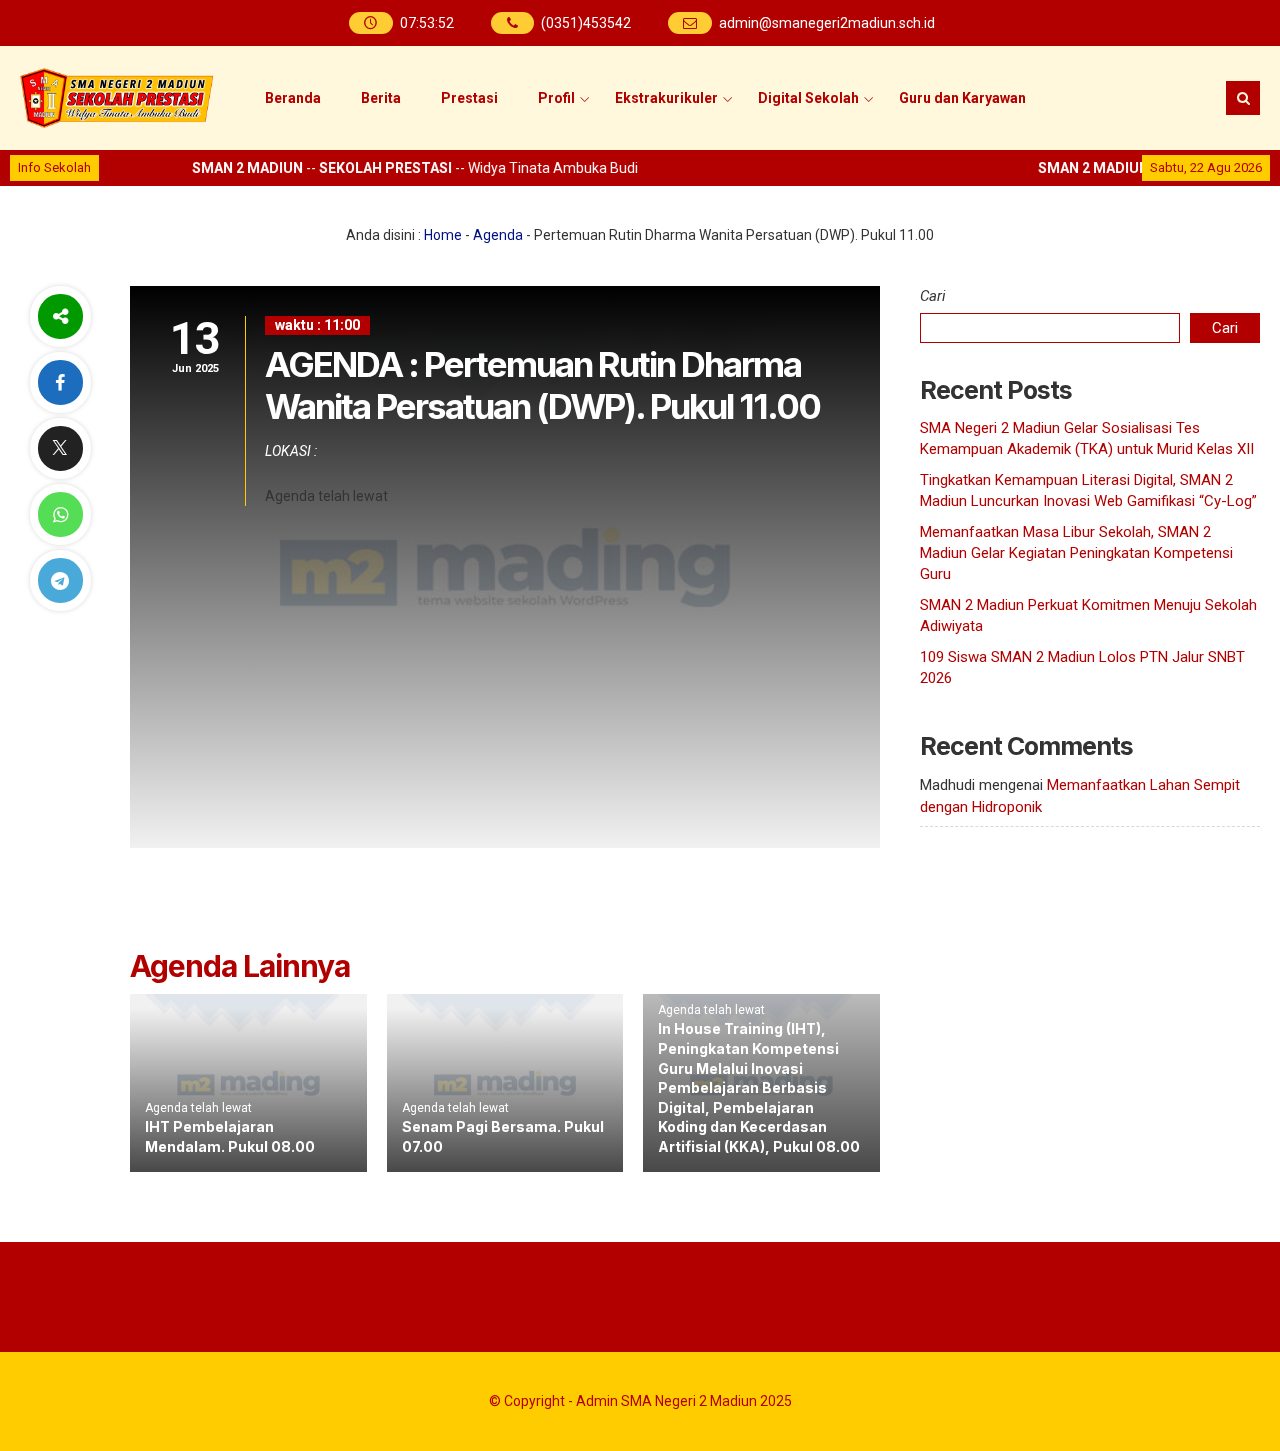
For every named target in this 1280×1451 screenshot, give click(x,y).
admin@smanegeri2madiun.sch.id (827, 23)
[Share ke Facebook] (60, 382)
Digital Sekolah (808, 98)
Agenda (498, 235)
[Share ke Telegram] (60, 580)
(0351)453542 (586, 23)
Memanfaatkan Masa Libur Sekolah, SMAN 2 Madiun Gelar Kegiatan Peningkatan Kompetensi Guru (1076, 553)
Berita (381, 98)
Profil (556, 98)
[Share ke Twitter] (60, 448)
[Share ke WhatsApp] (60, 514)
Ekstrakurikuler (666, 98)
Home (443, 235)
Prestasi (469, 98)
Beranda (293, 98)
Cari (933, 296)
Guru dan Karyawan (962, 98)
